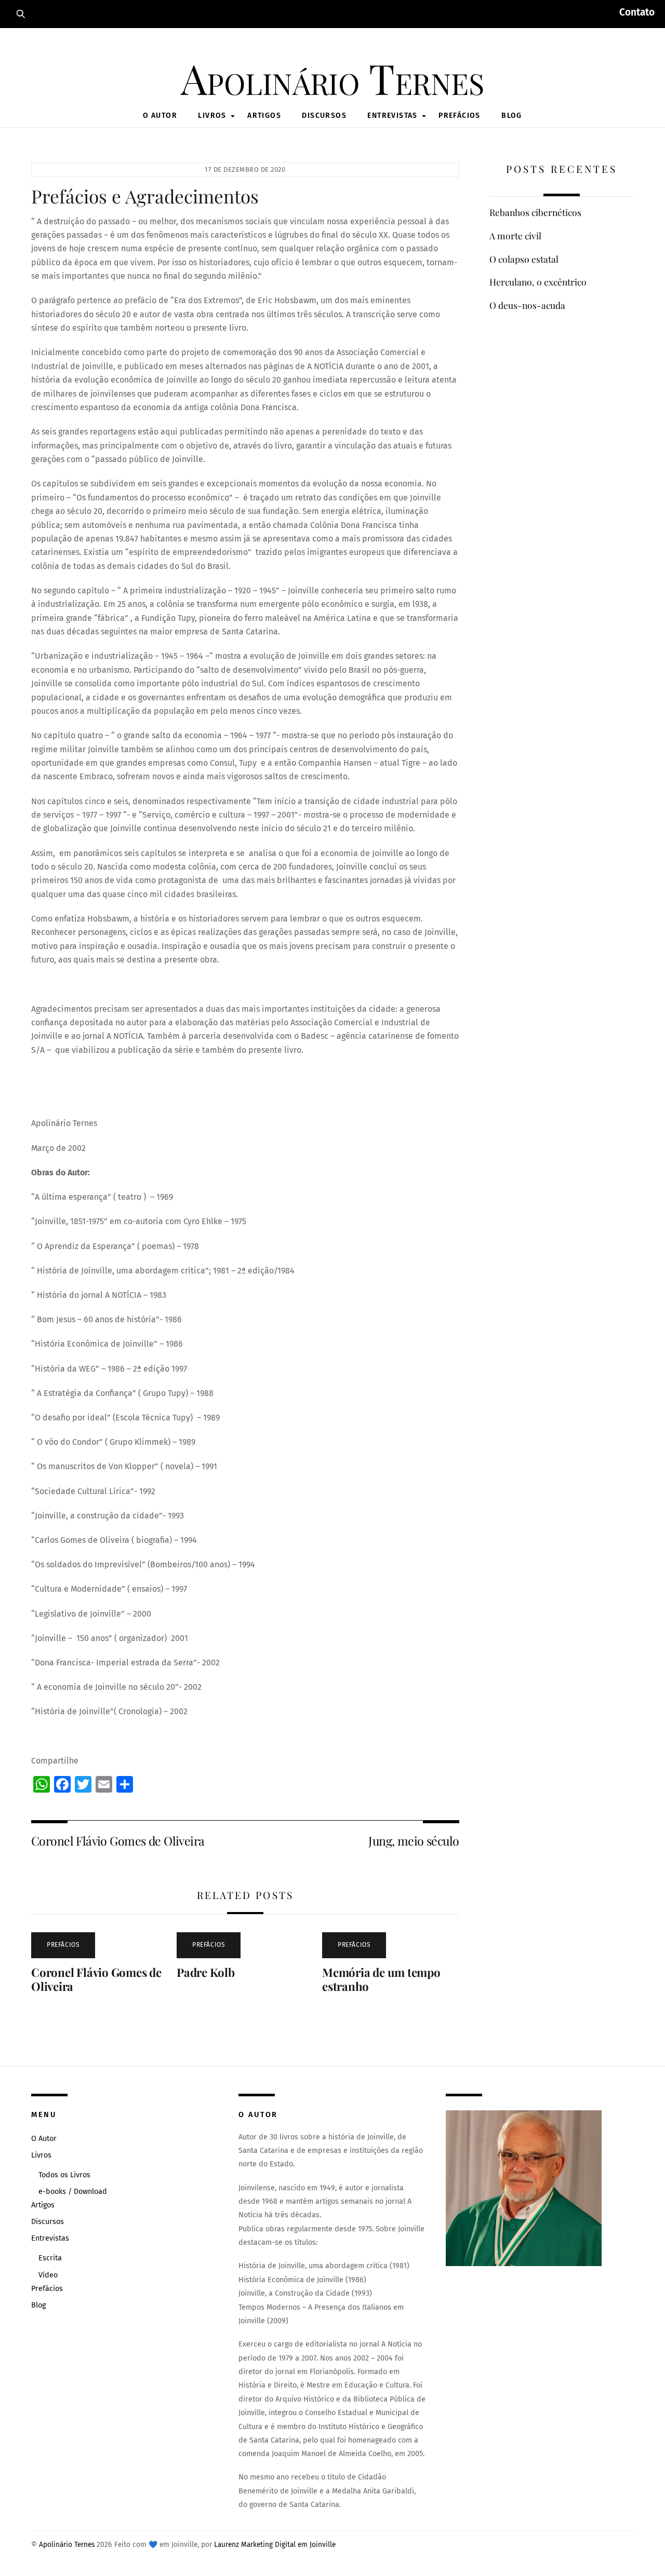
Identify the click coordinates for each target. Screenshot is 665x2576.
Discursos (324, 116)
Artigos (264, 116)
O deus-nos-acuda (527, 305)
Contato (637, 12)
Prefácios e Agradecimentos (145, 196)
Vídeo (48, 2275)
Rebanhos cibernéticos (535, 212)
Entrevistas (392, 116)
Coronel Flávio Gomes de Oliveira (118, 1841)
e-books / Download (73, 2192)
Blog (512, 116)
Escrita (50, 2258)
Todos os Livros (64, 2175)
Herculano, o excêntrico (538, 282)
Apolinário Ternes (67, 2545)
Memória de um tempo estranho (381, 1979)
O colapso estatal (524, 259)
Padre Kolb (206, 1972)
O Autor (160, 116)
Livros (212, 116)
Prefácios (460, 116)
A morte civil (515, 236)
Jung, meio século (414, 1841)
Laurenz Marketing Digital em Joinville (275, 2545)
